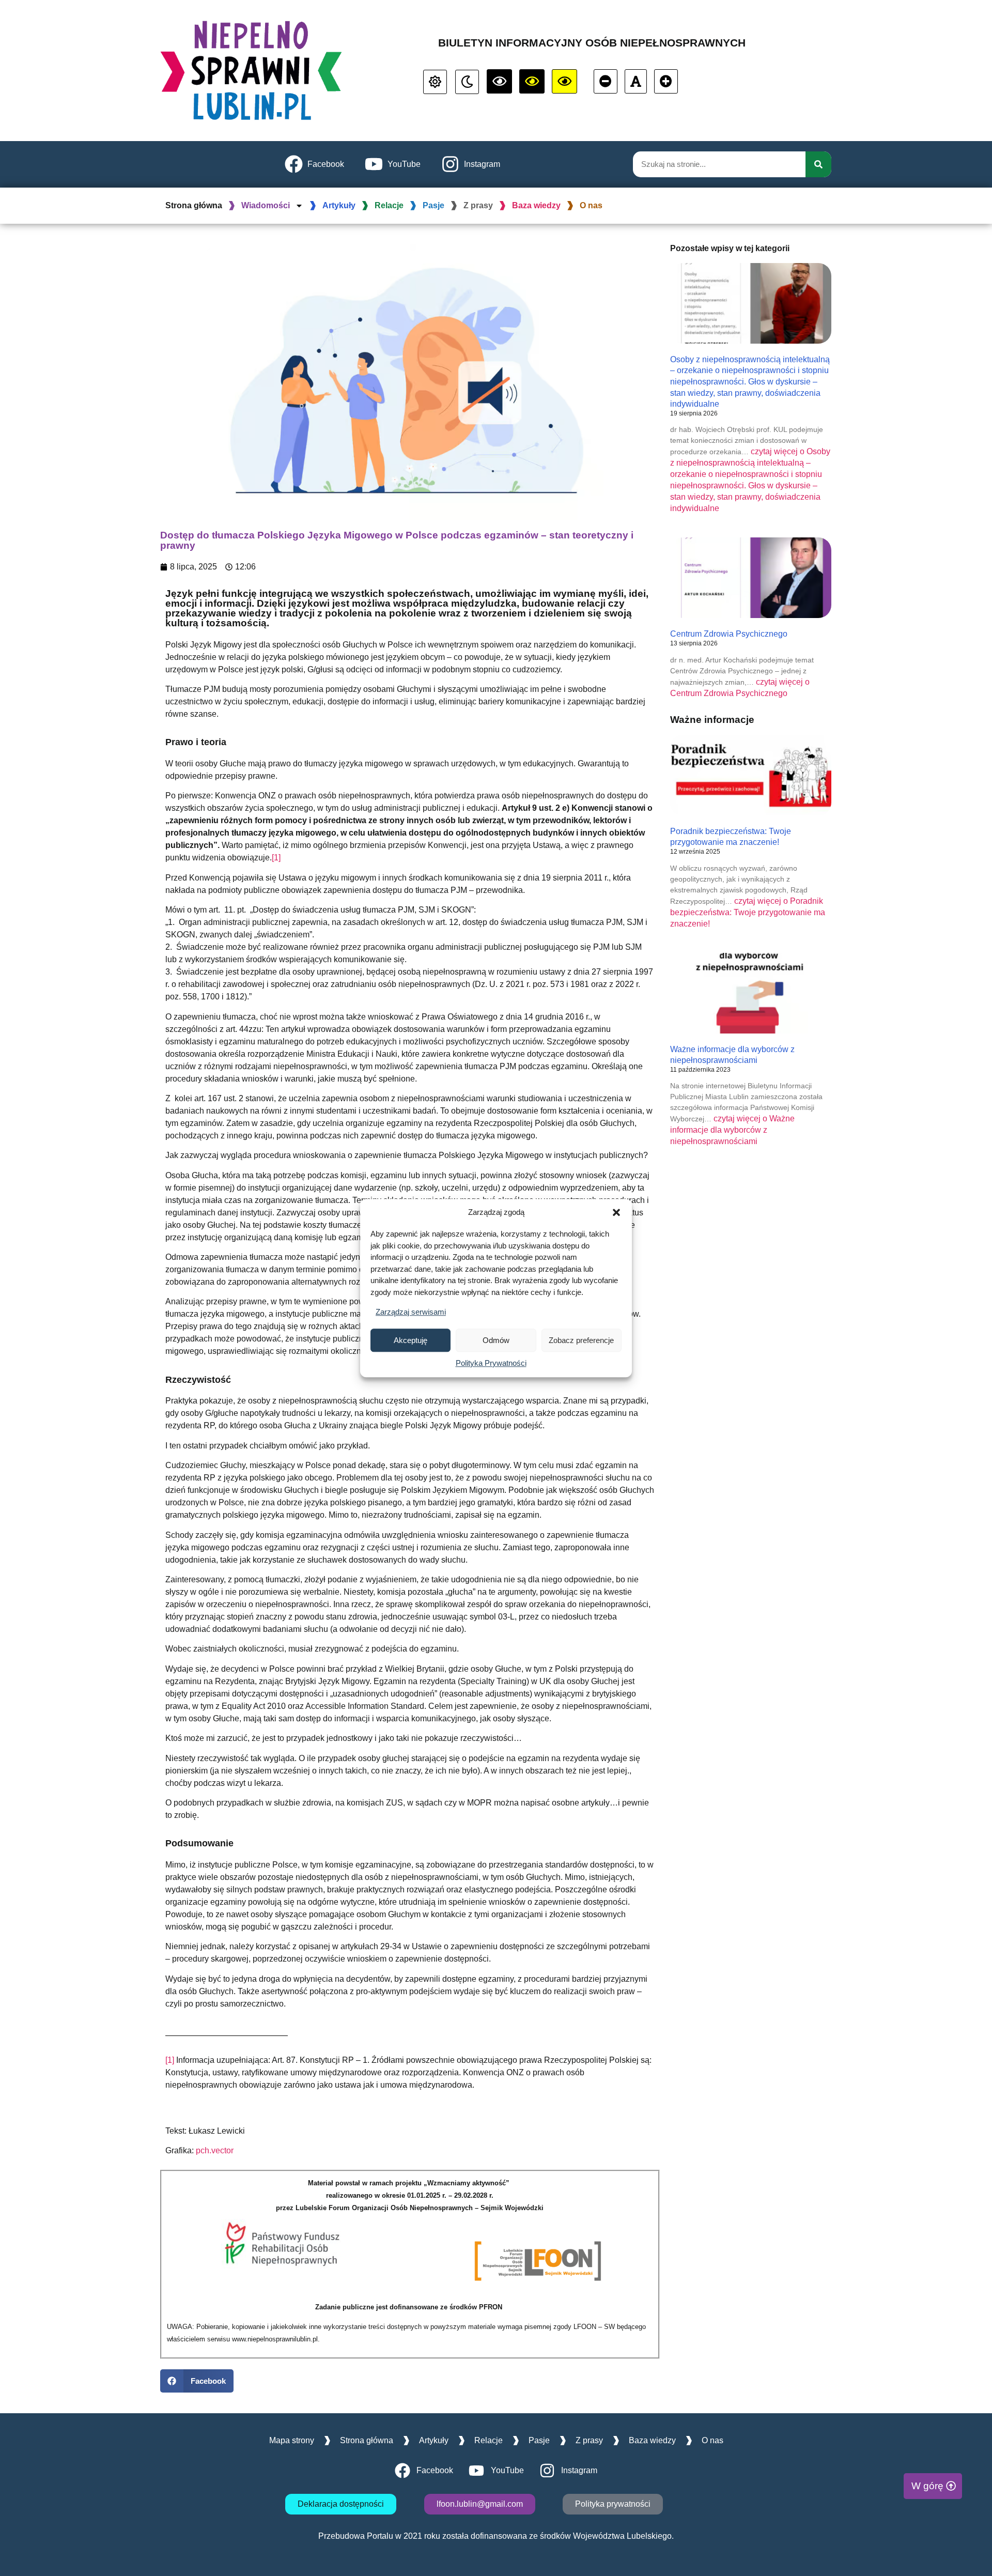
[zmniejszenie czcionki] (606, 81)
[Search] (818, 164)
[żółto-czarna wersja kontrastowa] (532, 81)
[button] (616, 1212)
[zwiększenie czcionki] (666, 81)
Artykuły (339, 205)
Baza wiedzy (536, 205)
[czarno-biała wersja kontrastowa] (499, 81)
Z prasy (478, 205)
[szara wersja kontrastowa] (467, 82)
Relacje (389, 205)
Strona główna (194, 205)
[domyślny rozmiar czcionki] (636, 81)
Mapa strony (292, 2440)
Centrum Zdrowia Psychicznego (729, 634)
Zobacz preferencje (581, 1340)
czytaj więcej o (748, 912)
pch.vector (215, 2150)
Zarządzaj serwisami (411, 1312)
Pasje (433, 205)
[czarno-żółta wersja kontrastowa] (564, 81)
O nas (591, 205)
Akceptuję (410, 1340)
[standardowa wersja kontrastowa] (435, 82)
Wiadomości (266, 205)
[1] (276, 858)
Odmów (496, 1340)
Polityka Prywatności (491, 1363)
